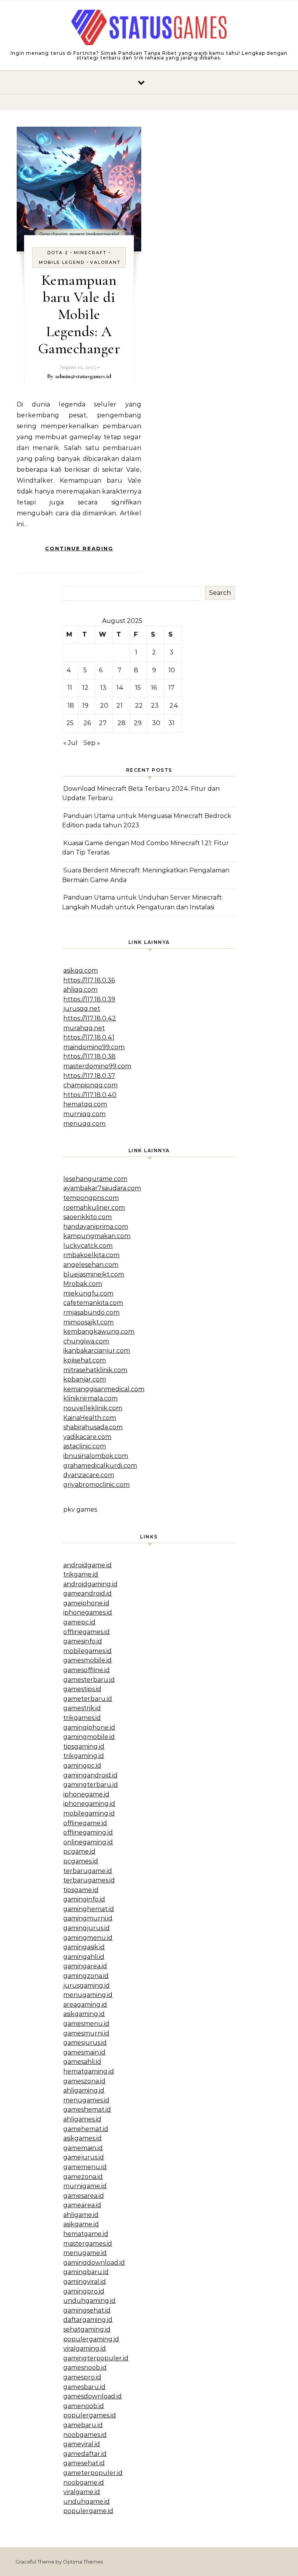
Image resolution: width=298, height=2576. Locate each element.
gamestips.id (82, 1689)
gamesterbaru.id (89, 1680)
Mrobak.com (83, 1284)
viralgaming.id (85, 2348)
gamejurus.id (84, 2157)
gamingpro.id (84, 2291)
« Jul (70, 743)
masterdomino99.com (97, 1066)
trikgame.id (81, 1574)
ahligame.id (81, 2215)
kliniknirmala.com (90, 1398)
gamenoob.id (84, 2406)
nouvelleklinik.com (93, 1408)
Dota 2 (58, 253)
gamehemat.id (86, 2129)
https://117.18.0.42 (90, 1018)
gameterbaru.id (88, 1699)
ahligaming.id (84, 2090)
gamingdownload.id (94, 2263)
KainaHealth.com (90, 1418)
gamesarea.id (84, 2196)
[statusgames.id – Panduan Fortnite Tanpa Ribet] (149, 29)
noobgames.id (85, 2435)
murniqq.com (84, 1114)
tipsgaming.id (84, 1747)
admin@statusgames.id (83, 376)
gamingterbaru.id (91, 1785)
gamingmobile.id (89, 1737)
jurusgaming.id (87, 1986)
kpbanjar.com (85, 1379)
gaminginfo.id (84, 1899)
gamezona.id (83, 2177)
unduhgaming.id (89, 2301)
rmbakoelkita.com (91, 1255)
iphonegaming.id (89, 1804)
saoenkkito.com (87, 1217)
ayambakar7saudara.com (102, 1188)
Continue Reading (79, 548)
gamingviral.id (85, 2282)
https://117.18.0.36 (89, 980)
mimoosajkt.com (88, 1322)
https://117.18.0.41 (89, 1037)
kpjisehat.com (85, 1360)
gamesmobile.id (87, 1660)
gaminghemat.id (89, 1909)
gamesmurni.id (86, 2033)
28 (122, 723)
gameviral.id (82, 2444)
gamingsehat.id (87, 2310)
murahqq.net (84, 1028)
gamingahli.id (84, 1957)
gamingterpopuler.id (96, 2358)
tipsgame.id (81, 1890)
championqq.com (90, 1085)
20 (104, 705)
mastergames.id (88, 2244)
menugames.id (86, 2100)
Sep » (92, 743)
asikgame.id (81, 2224)
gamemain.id (83, 2148)
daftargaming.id (88, 2320)
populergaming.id (91, 2339)
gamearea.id (82, 2205)
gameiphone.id (86, 1603)
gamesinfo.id (83, 1641)
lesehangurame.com (95, 1179)
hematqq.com (85, 1104)
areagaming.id (85, 2005)
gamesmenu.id (86, 2024)
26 (87, 723)
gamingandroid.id (90, 1775)
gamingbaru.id (86, 2272)
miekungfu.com (88, 1293)
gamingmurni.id (88, 1918)
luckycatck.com (88, 1246)
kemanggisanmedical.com (104, 1389)
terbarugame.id (88, 1871)
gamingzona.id (86, 1976)
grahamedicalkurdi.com (100, 1466)
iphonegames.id (88, 1612)
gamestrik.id (82, 1708)
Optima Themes (83, 2562)
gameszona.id (84, 2081)
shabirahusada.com (93, 1427)
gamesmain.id (84, 2052)
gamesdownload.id (93, 2396)
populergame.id (88, 2511)
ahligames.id (82, 2119)
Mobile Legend (62, 262)
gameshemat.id (87, 2109)
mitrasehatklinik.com (95, 1370)
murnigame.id (85, 2186)
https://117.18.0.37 (89, 1076)
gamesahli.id (82, 2062)
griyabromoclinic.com (96, 1485)
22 (139, 705)
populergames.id (90, 2415)
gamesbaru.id (84, 2387)
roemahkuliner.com (94, 1208)
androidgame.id (87, 1565)
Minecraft (90, 253)
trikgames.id (82, 1718)
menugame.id (85, 2253)
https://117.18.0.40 (90, 1095)
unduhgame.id (87, 2502)
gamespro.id (82, 2377)
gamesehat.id (84, 2463)
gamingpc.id (82, 1766)
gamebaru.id (83, 2425)
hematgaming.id (89, 2071)
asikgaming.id (84, 2014)
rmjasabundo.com (91, 1312)
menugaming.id (88, 1995)
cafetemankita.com (93, 1303)
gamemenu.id (85, 2167)
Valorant (105, 262)
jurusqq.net (82, 1009)
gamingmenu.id (88, 1938)
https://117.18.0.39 (89, 999)
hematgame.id (86, 2234)
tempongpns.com (91, 1198)
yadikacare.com (87, 1437)
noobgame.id (84, 2483)
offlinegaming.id (88, 1832)
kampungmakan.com (97, 1236)
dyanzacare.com (89, 1475)
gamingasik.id (84, 1947)
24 (174, 705)
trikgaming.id (84, 1756)
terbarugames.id (89, 1880)
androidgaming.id (90, 1584)
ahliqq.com (80, 990)
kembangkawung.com (99, 1332)
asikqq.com (81, 971)
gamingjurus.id (87, 1928)
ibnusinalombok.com (96, 1456)
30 (156, 723)
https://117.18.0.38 (89, 1056)
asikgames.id (82, 2138)
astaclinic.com (85, 1446)
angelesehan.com (91, 1265)
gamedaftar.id (85, 2454)
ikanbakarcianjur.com (97, 1351)
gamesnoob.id (85, 2368)
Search (220, 593)
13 (103, 688)
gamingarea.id (85, 1966)
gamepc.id (79, 1622)
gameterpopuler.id (93, 2473)
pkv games (80, 1509)
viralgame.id (82, 2492)
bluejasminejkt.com (94, 1274)
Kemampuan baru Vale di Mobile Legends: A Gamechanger (79, 314)
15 (138, 688)
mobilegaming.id (89, 1813)
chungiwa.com (86, 1341)
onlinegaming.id (88, 1842)
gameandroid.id (87, 1593)
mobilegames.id (87, 1651)
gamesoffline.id (87, 1670)
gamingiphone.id (89, 1728)
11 (70, 688)
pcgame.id (79, 1851)
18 (71, 705)
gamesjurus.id (85, 2043)
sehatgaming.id (87, 2329)
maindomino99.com (94, 1047)
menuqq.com (84, 1124)
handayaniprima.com (96, 1227)
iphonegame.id (86, 1794)
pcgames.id (81, 1861)
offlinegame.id (85, 1823)
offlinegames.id (87, 1632)
